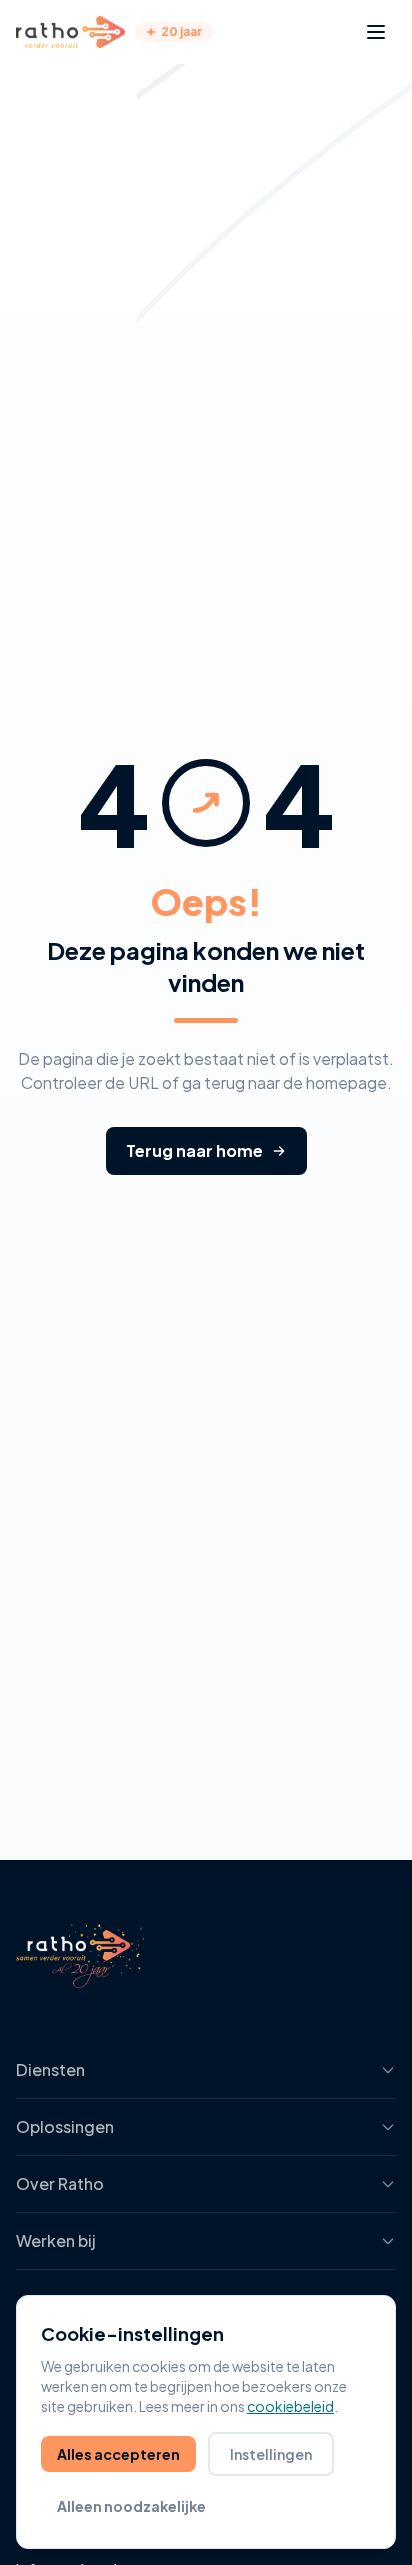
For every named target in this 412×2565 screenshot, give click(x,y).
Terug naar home (194, 1150)
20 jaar (181, 31)
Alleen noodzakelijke (131, 2506)
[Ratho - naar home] (70, 32)
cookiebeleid (290, 2406)
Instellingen (271, 2454)
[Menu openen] (376, 32)
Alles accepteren (118, 2454)
